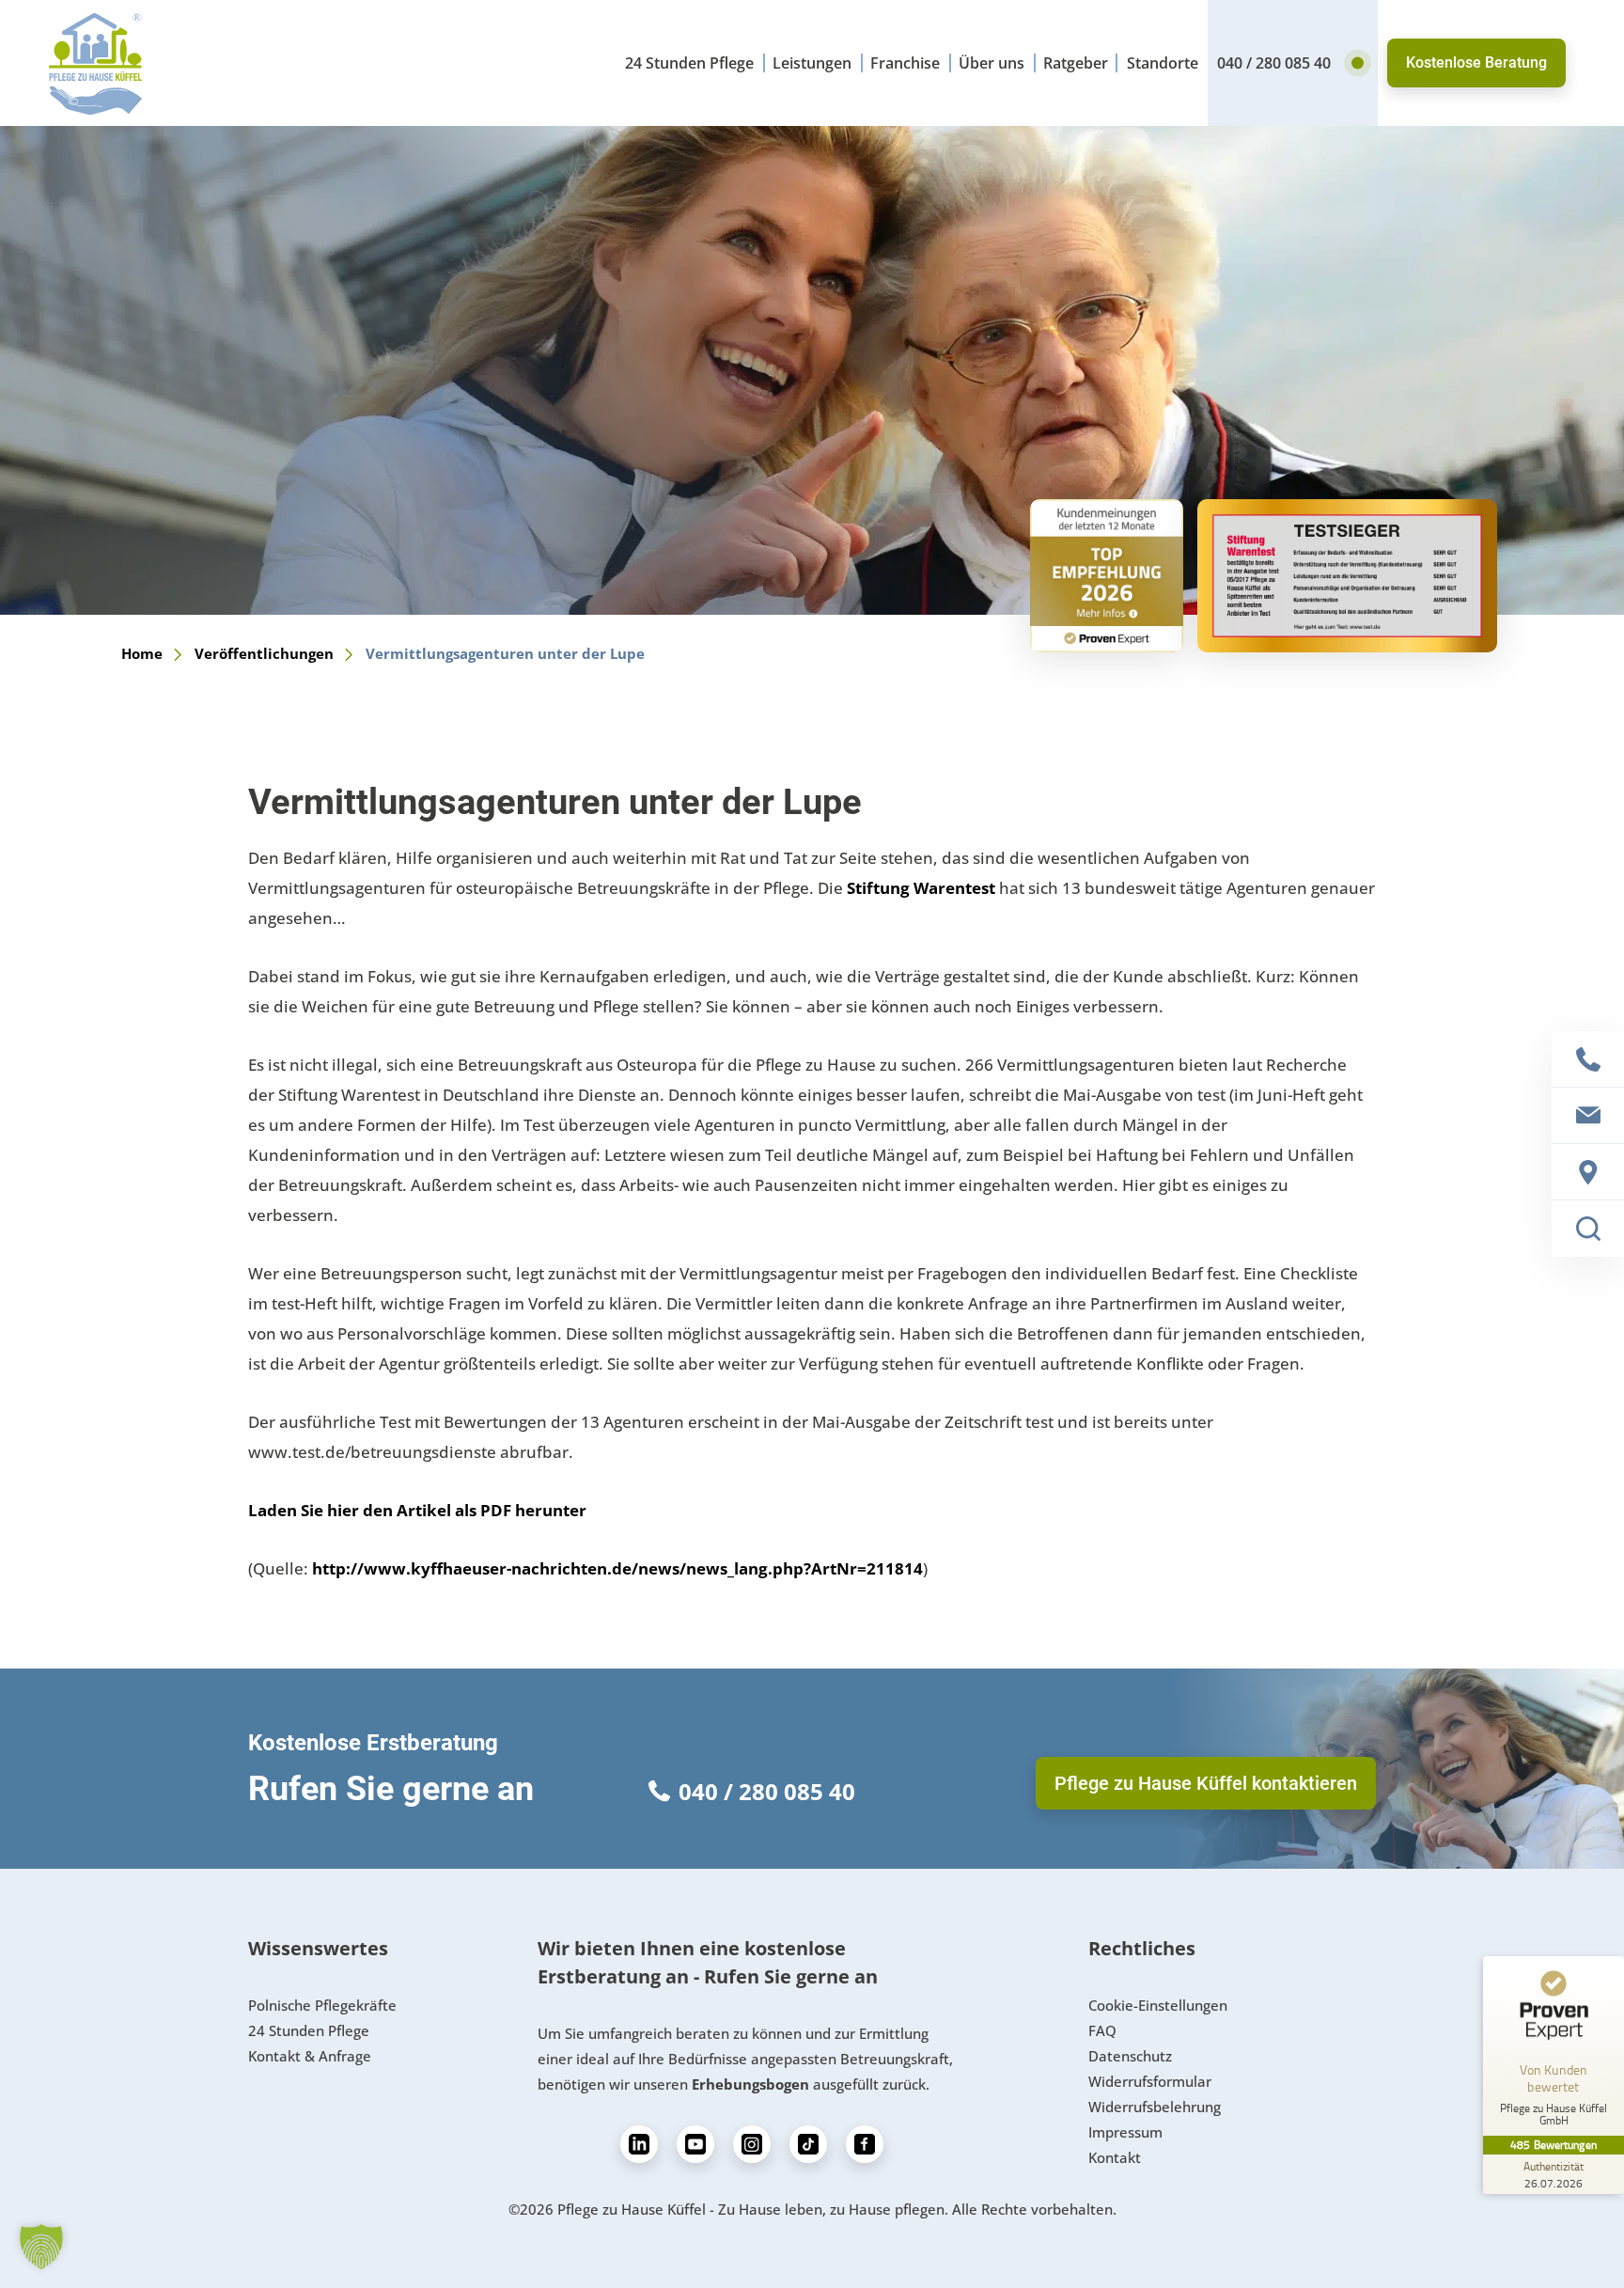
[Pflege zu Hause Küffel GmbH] (96, 63)
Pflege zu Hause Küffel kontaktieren (1206, 1783)
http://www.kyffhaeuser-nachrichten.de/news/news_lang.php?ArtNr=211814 (617, 1568)
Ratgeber (1076, 63)
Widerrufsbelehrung (1155, 2107)
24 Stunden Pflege (689, 63)
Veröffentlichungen (264, 653)
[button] (41, 2247)
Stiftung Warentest (921, 888)
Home (142, 653)
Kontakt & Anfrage (310, 2056)
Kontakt (1115, 2157)
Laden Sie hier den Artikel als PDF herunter (417, 1510)
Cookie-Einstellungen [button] (1158, 2005)
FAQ (1102, 2030)
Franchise (905, 63)
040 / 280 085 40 (1274, 63)
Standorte (1163, 63)
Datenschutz (1130, 2056)
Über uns (992, 63)
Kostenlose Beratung (1476, 63)
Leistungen (812, 63)
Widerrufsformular (1150, 2081)
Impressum (1125, 2132)
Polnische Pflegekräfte (322, 2005)
